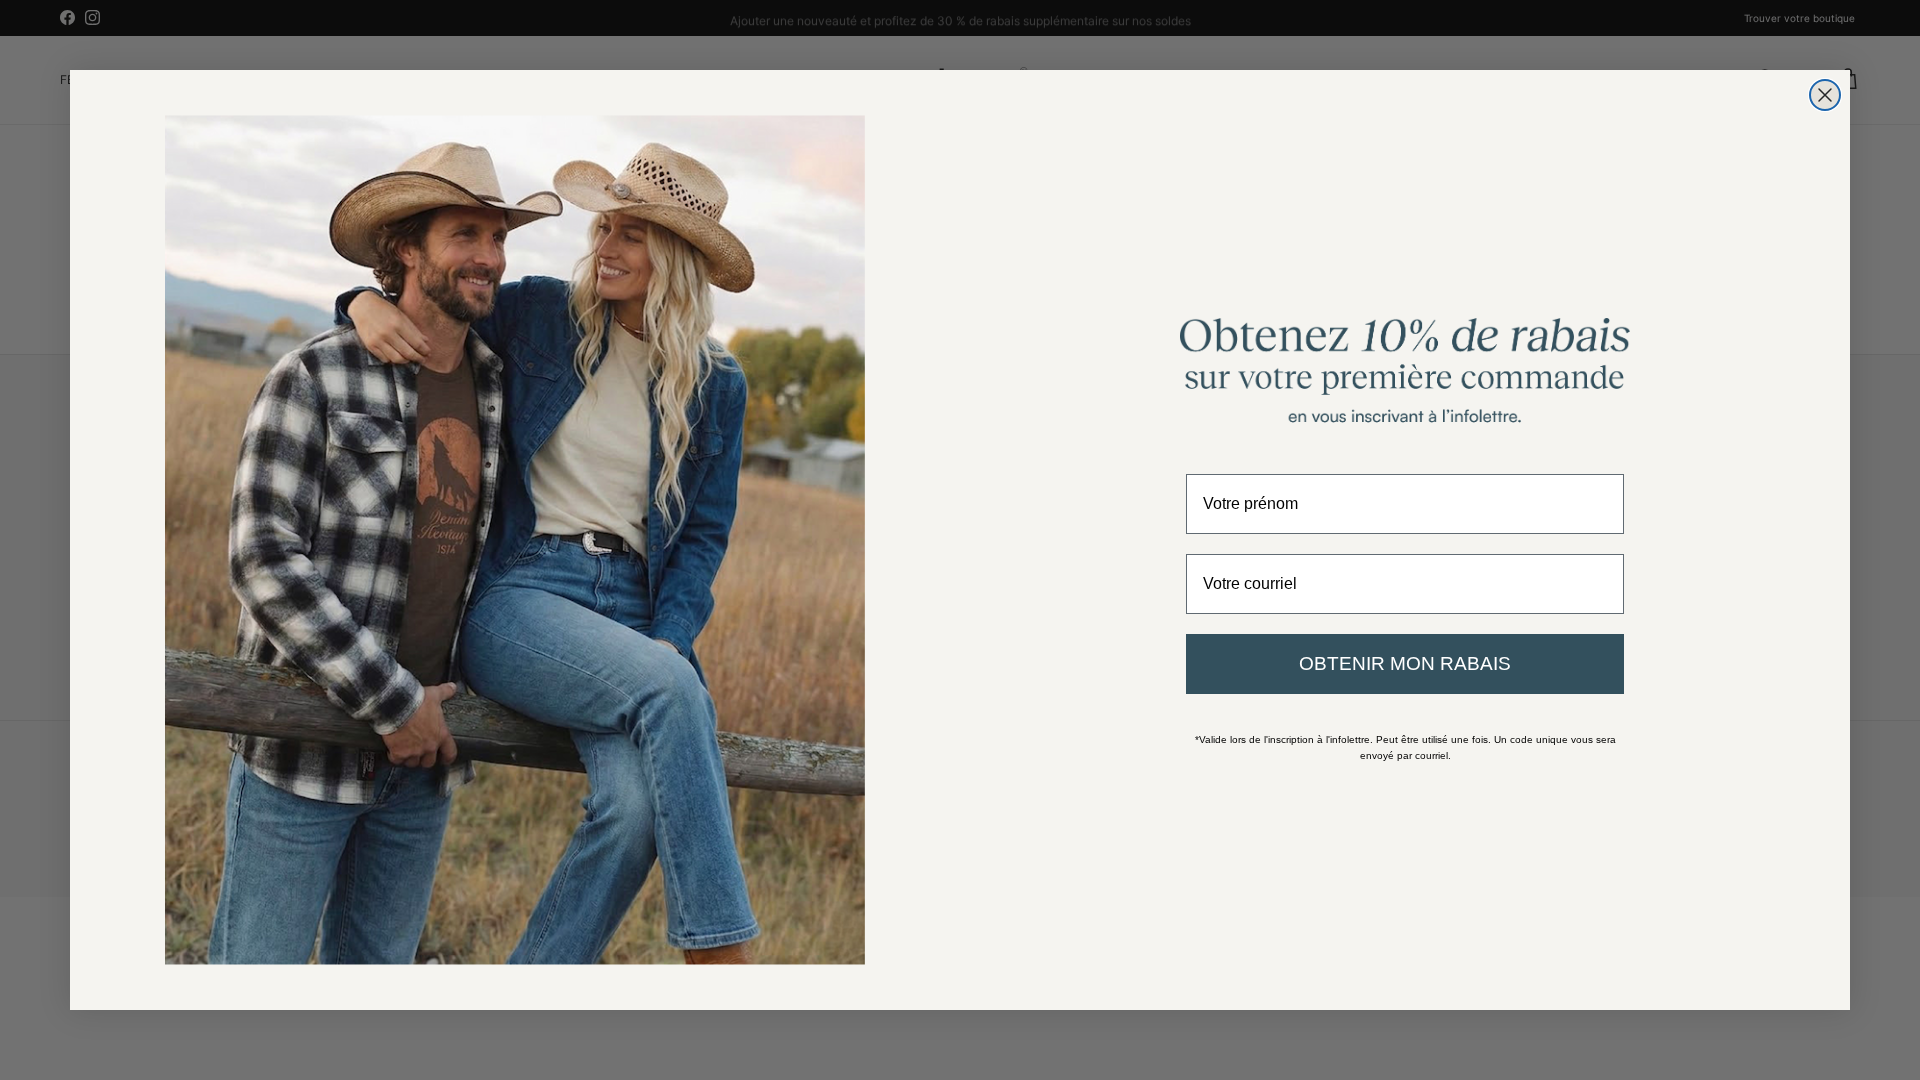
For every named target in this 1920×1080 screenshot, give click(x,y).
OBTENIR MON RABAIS (1405, 663)
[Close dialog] (1825, 95)
